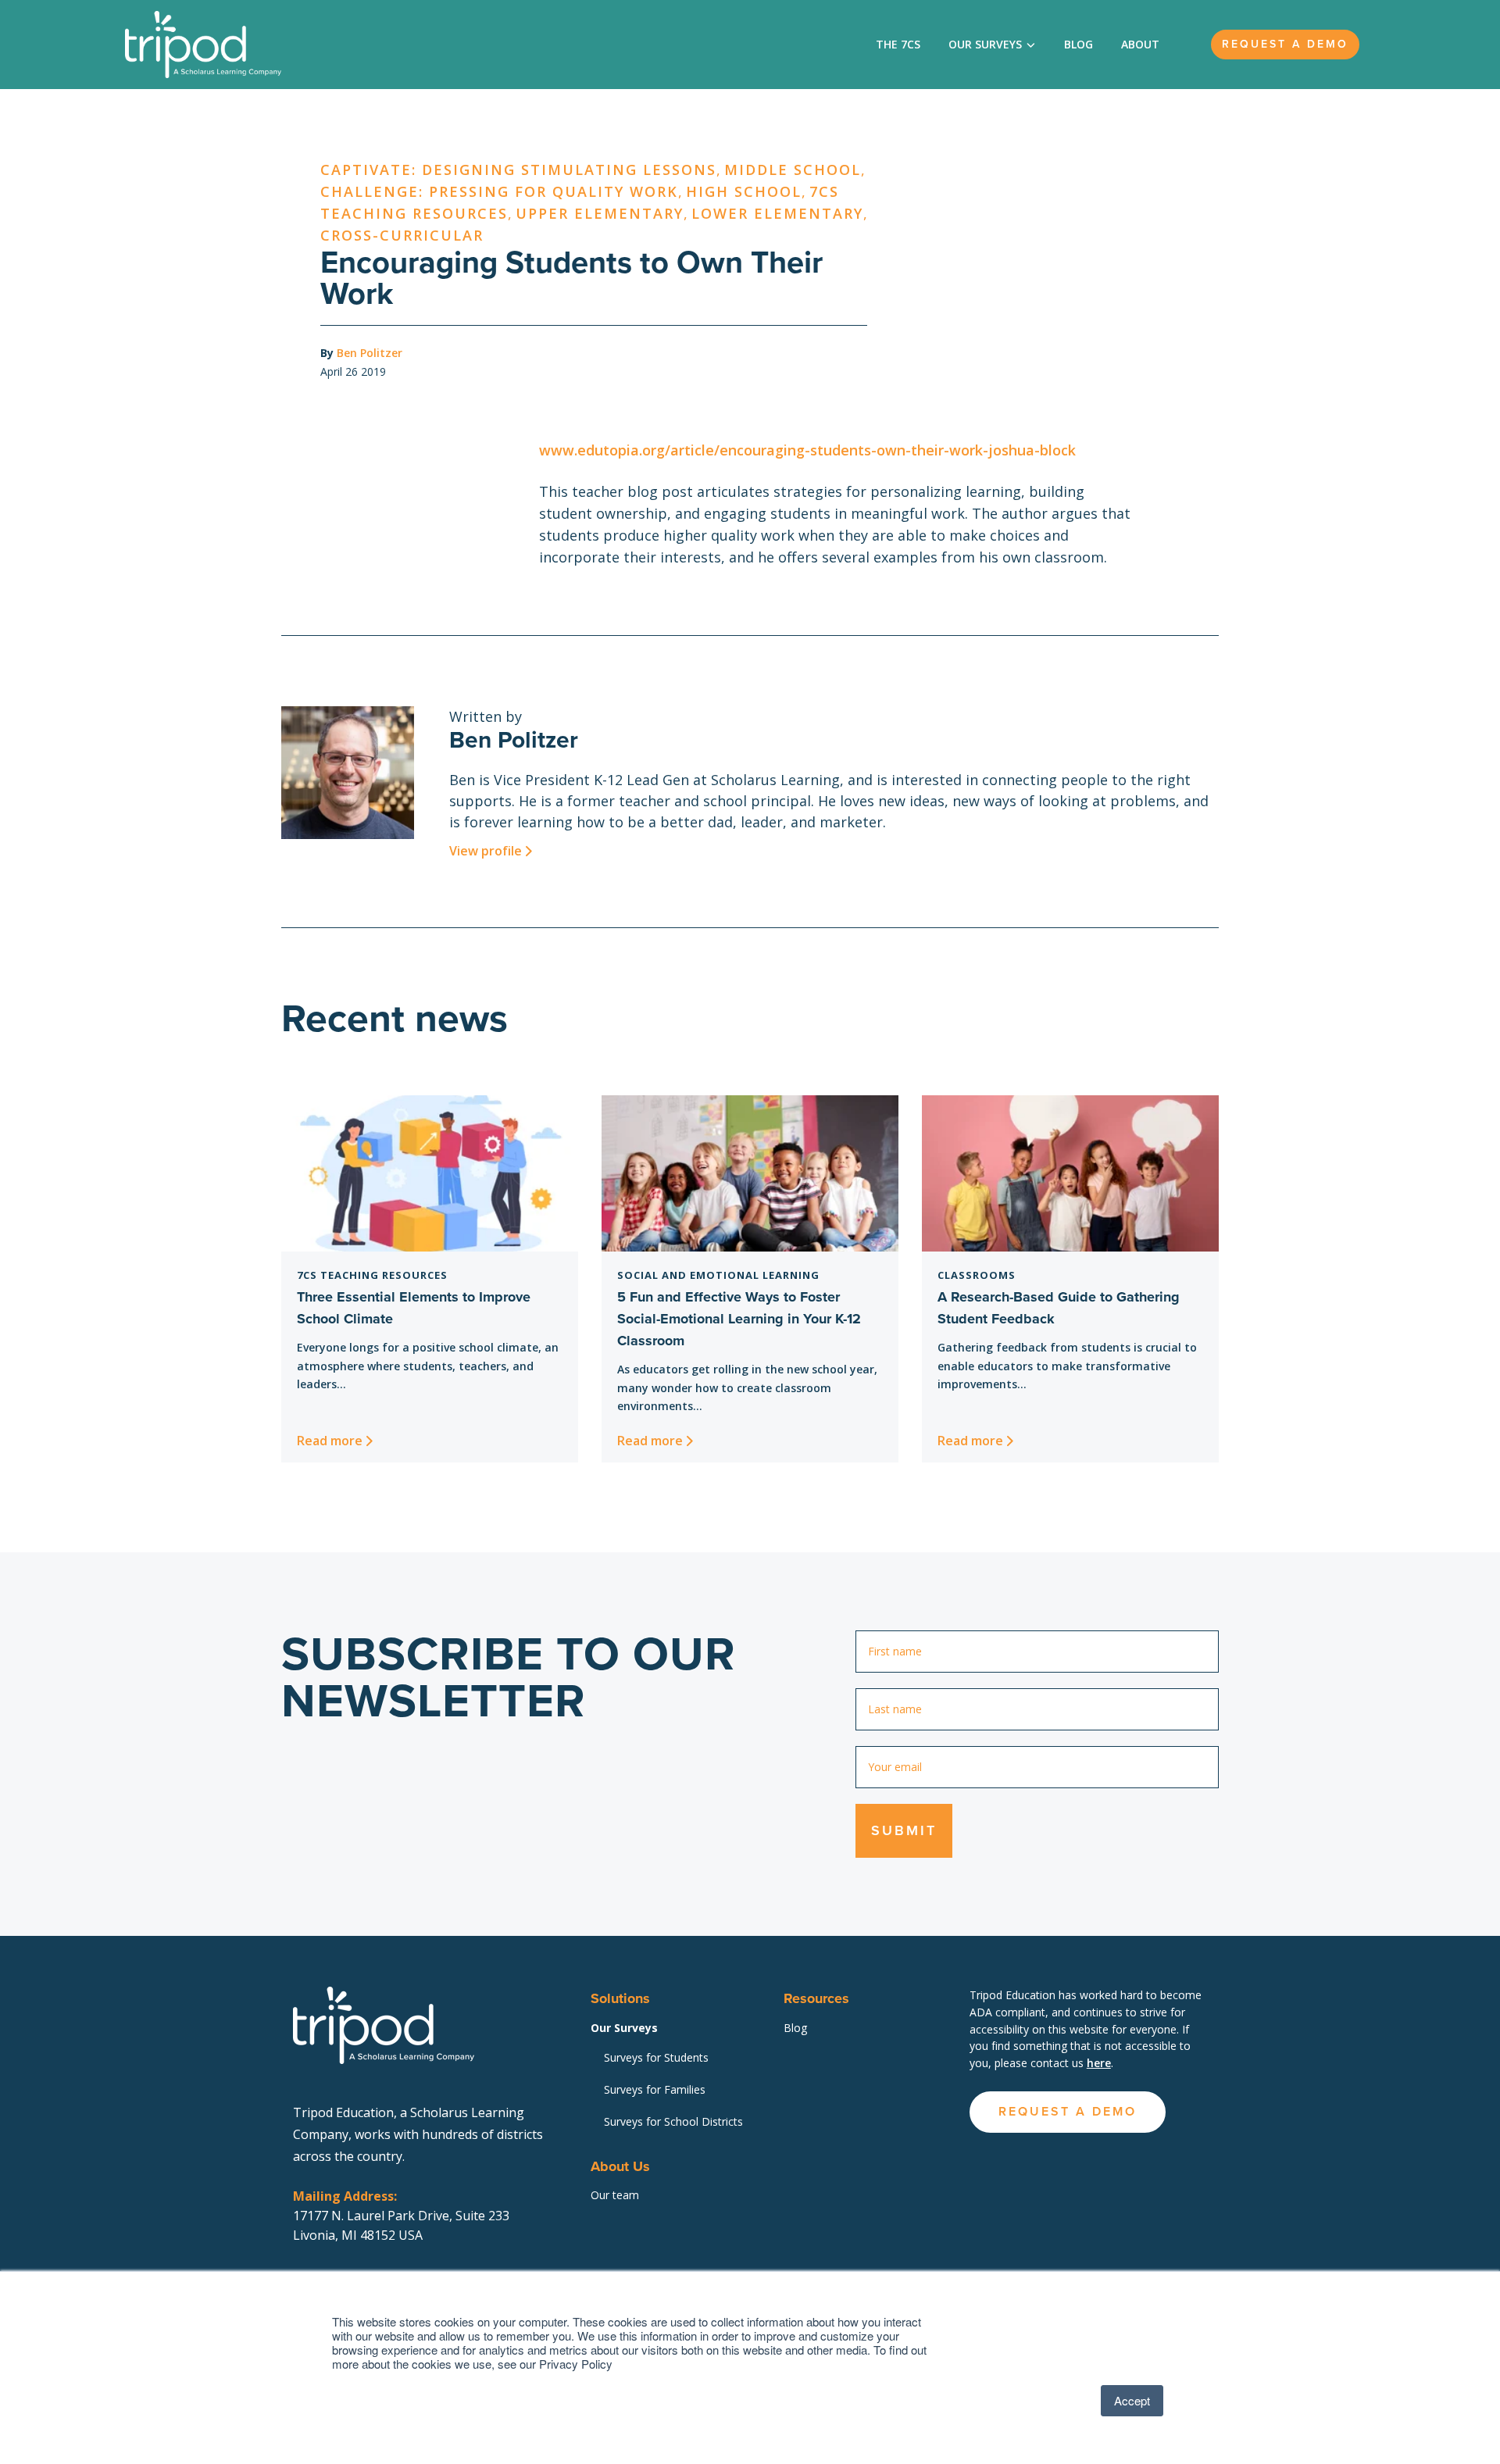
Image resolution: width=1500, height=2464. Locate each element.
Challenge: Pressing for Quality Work (499, 191)
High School (744, 191)
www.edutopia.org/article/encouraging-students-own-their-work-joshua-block (807, 450)
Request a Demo (1285, 44)
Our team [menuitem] (615, 2195)
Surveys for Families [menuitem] (655, 2089)
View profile (486, 851)
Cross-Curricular (402, 235)
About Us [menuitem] (620, 2166)
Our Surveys (985, 44)
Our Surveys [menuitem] (624, 2028)
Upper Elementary (600, 213)
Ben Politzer (370, 353)
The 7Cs (898, 44)
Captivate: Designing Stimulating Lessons (518, 170)
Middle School (793, 170)
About (1140, 44)
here (1099, 2063)
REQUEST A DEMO (1068, 2111)
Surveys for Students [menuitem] (656, 2057)
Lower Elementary (777, 213)
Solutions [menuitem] (620, 1998)
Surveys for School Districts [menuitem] (673, 2121)
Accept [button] (1132, 2400)
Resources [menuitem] (816, 1998)
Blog (1079, 44)
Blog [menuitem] (795, 2028)
